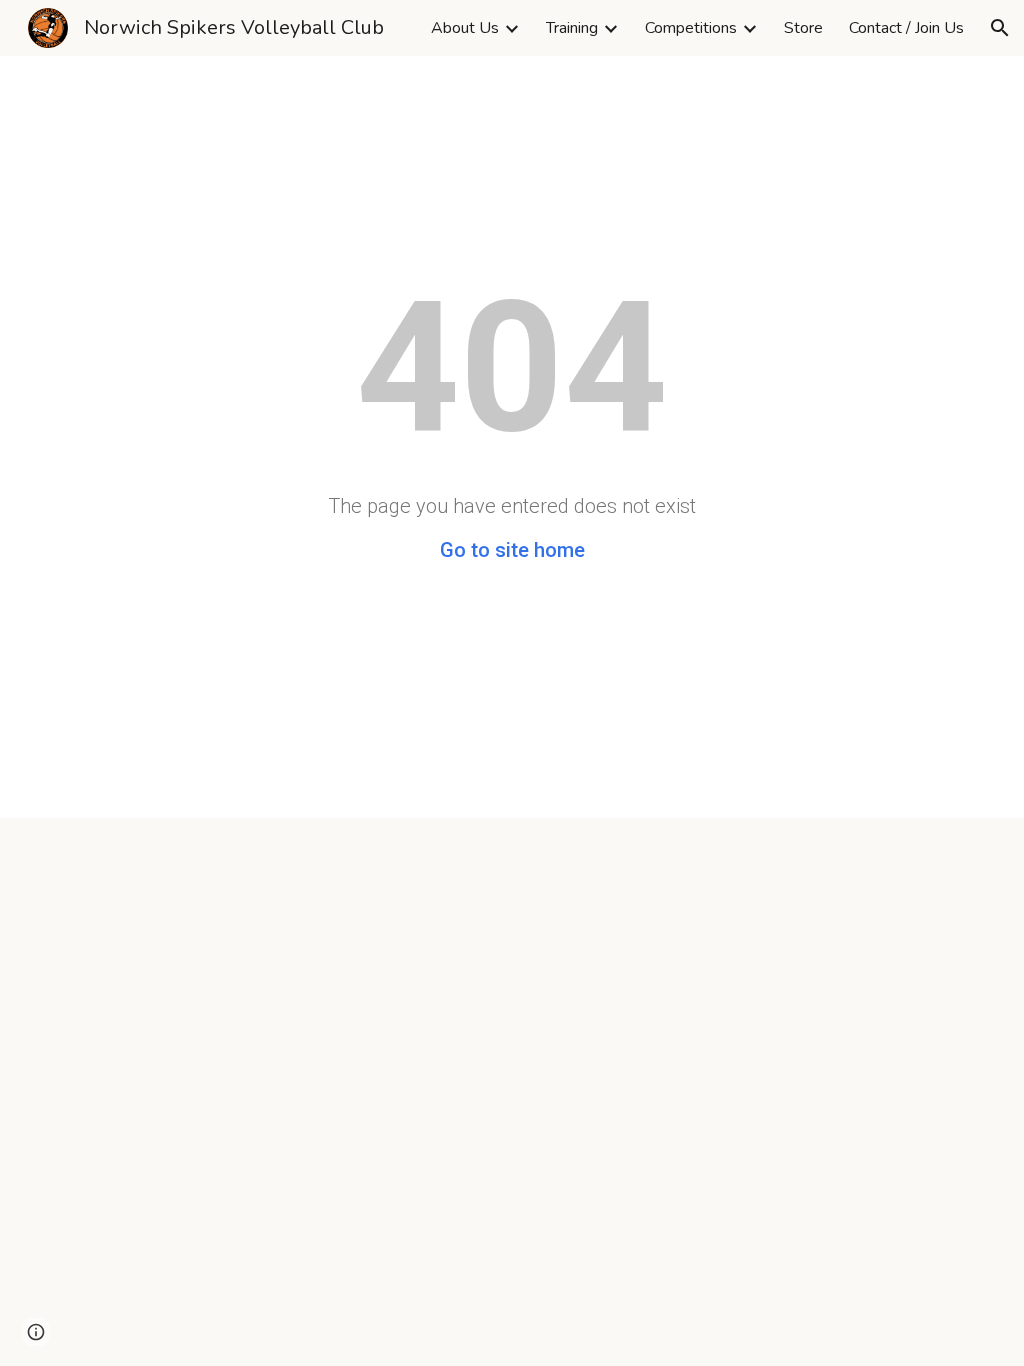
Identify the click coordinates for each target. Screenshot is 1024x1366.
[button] (1000, 28)
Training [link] (572, 28)
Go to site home (512, 550)
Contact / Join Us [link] (906, 28)
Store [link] (803, 28)
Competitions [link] (691, 28)
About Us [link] (465, 28)
